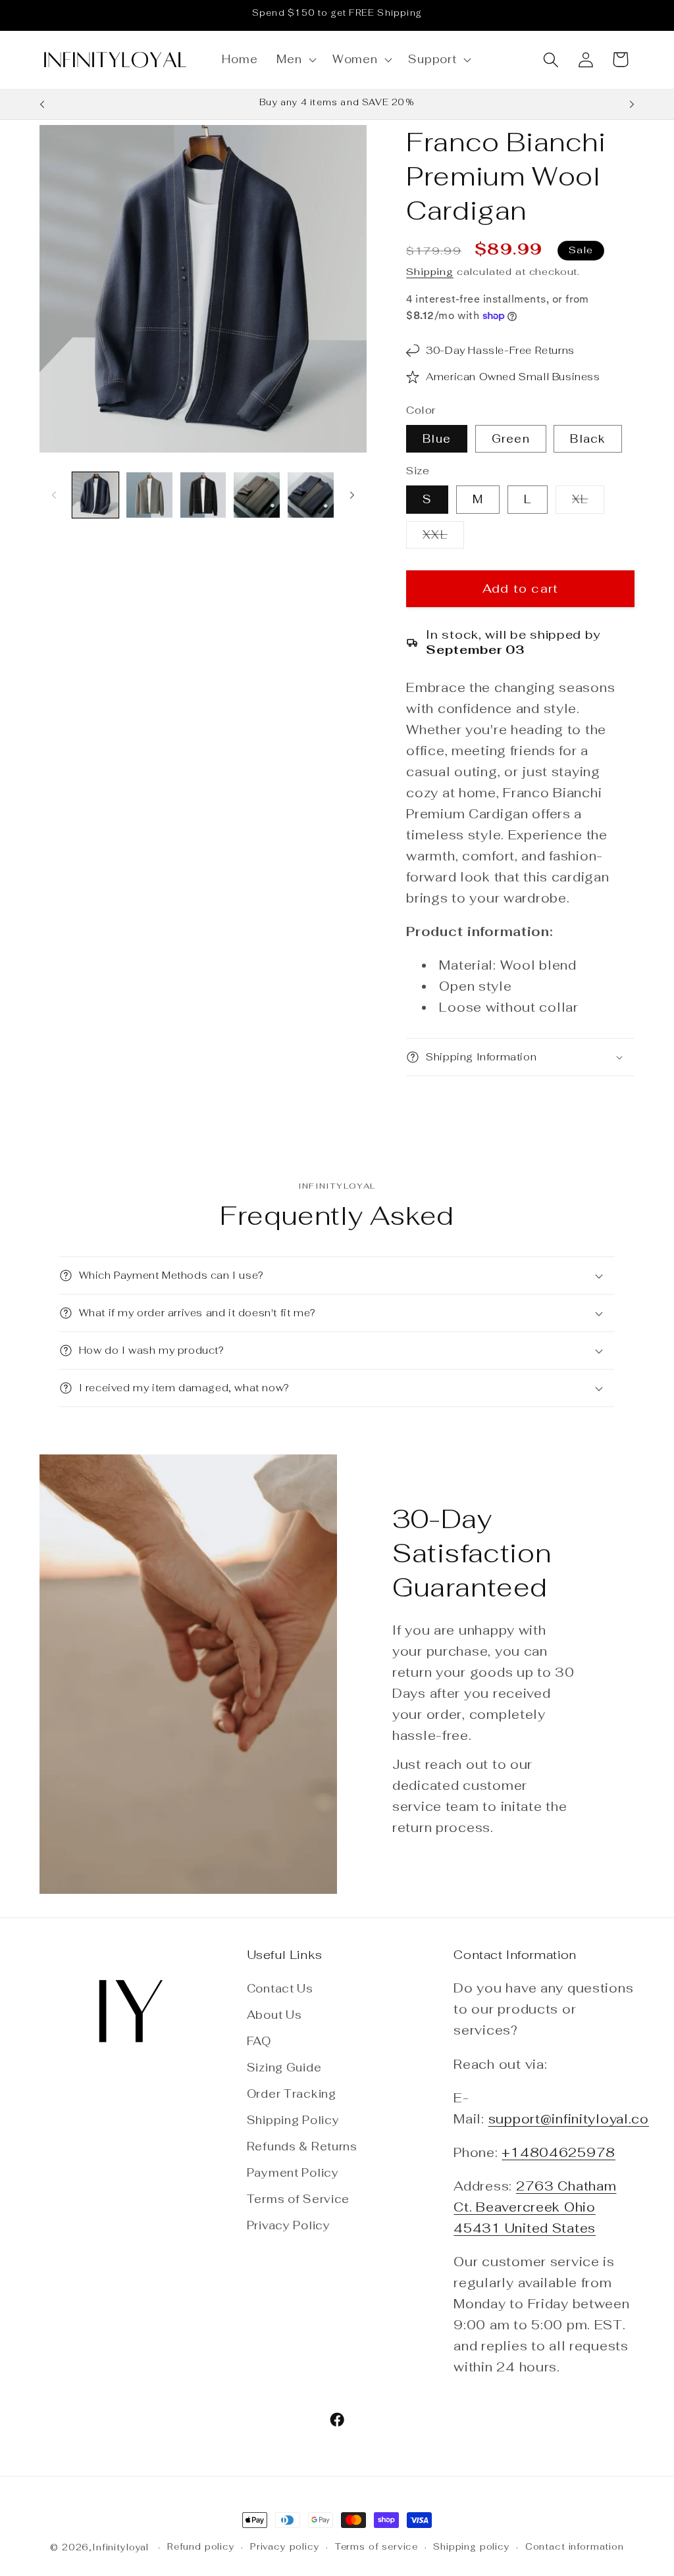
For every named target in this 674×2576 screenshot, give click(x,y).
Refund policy (201, 2547)
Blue (437, 439)
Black (588, 439)
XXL (443, 538)
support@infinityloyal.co (569, 2119)
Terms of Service (298, 2199)
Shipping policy (472, 2547)
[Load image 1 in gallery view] (95, 495)
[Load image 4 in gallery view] (257, 495)
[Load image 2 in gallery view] (149, 495)
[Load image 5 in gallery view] (311, 495)
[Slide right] (352, 495)
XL (588, 503)
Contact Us (280, 1989)
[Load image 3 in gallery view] (203, 495)
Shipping (430, 271)
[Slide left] (54, 495)
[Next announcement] (632, 105)
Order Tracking (292, 2094)
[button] (295, 60)
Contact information (575, 2547)
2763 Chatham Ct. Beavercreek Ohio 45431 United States (535, 2207)
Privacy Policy (289, 2225)
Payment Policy (293, 2173)
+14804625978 (558, 2153)
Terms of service (376, 2547)
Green (511, 439)
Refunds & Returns (302, 2146)
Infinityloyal (120, 2547)
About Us (274, 2015)
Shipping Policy (293, 2120)
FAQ (259, 2041)
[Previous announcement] (42, 105)
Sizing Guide (284, 2068)
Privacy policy (285, 2547)
